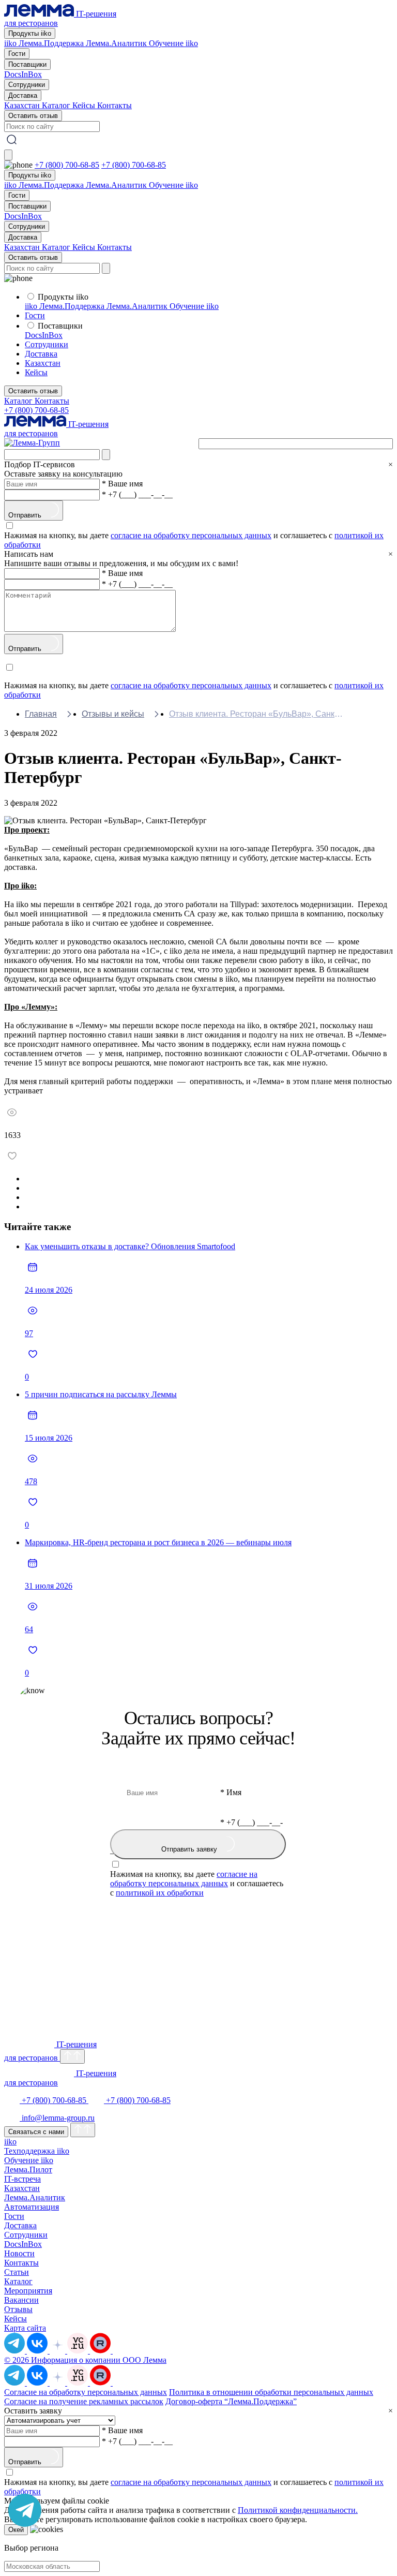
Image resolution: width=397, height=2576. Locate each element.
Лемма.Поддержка (52, 43)
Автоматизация (32, 2207)
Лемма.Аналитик (117, 43)
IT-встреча (22, 2179)
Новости (19, 2253)
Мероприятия (28, 2291)
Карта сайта (25, 2328)
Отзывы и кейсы (113, 714)
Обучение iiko (173, 43)
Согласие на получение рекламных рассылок (84, 2401)
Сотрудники (27, 85)
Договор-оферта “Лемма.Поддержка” (231, 2401)
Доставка (23, 95)
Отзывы (18, 2309)
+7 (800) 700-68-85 (67, 165)
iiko (11, 43)
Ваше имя (122, 484)
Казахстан (23, 105)
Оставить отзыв (33, 116)
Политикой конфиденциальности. (298, 2510)
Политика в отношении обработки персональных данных (271, 2392)
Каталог (57, 105)
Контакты (114, 105)
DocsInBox (23, 74)
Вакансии (21, 2300)
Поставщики (27, 64)
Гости (17, 54)
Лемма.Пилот (28, 2170)
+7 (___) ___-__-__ (137, 494)
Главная (41, 714)
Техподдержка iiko (37, 2151)
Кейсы (85, 105)
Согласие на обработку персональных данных (86, 2392)
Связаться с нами (36, 2132)
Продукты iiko (30, 33)
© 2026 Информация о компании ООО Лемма (85, 2360)
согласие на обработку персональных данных (191, 535)
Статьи (17, 2272)
